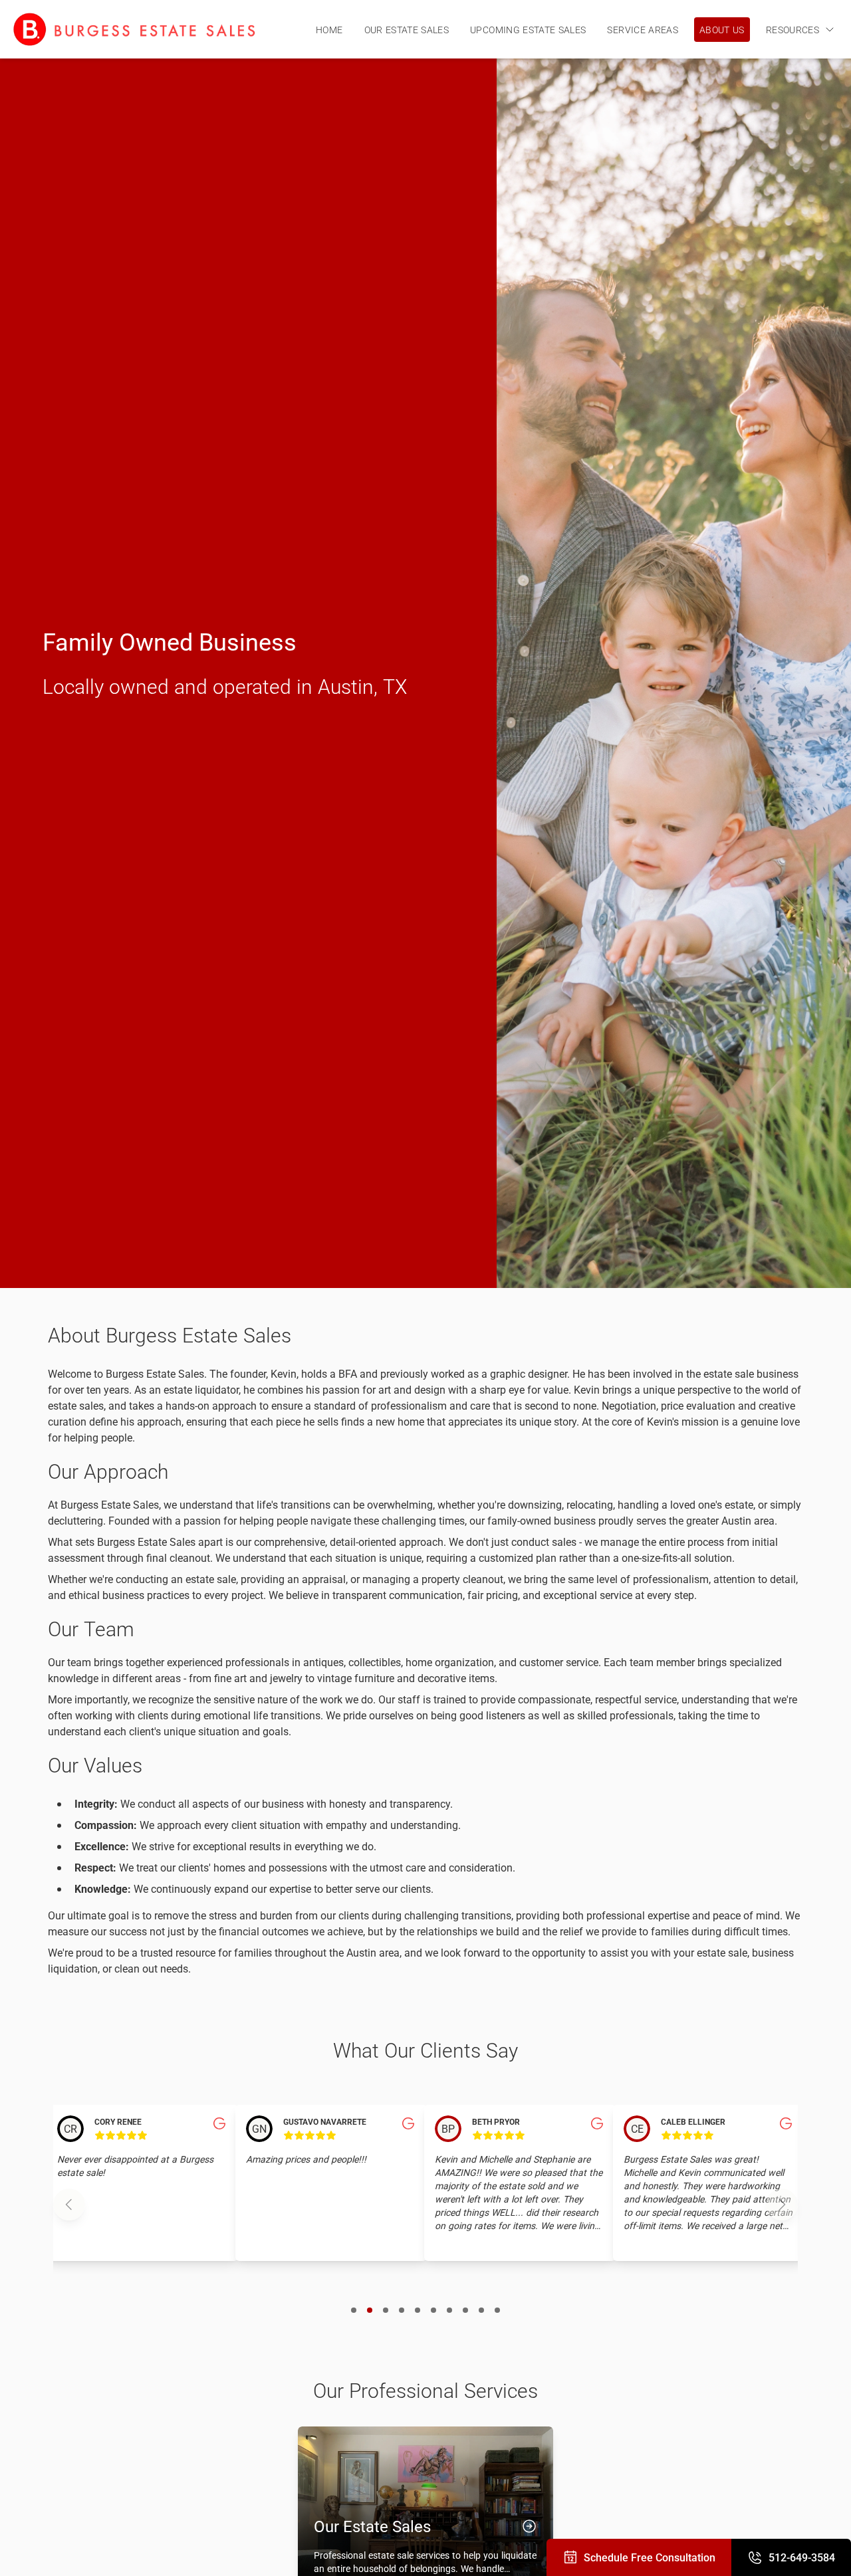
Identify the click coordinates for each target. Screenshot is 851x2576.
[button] (142, 2183)
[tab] (354, 2309)
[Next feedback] (782, 2204)
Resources (792, 30)
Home (329, 30)
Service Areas (643, 30)
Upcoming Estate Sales (528, 30)
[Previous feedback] (69, 2204)
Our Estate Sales (407, 30)
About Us (722, 30)
